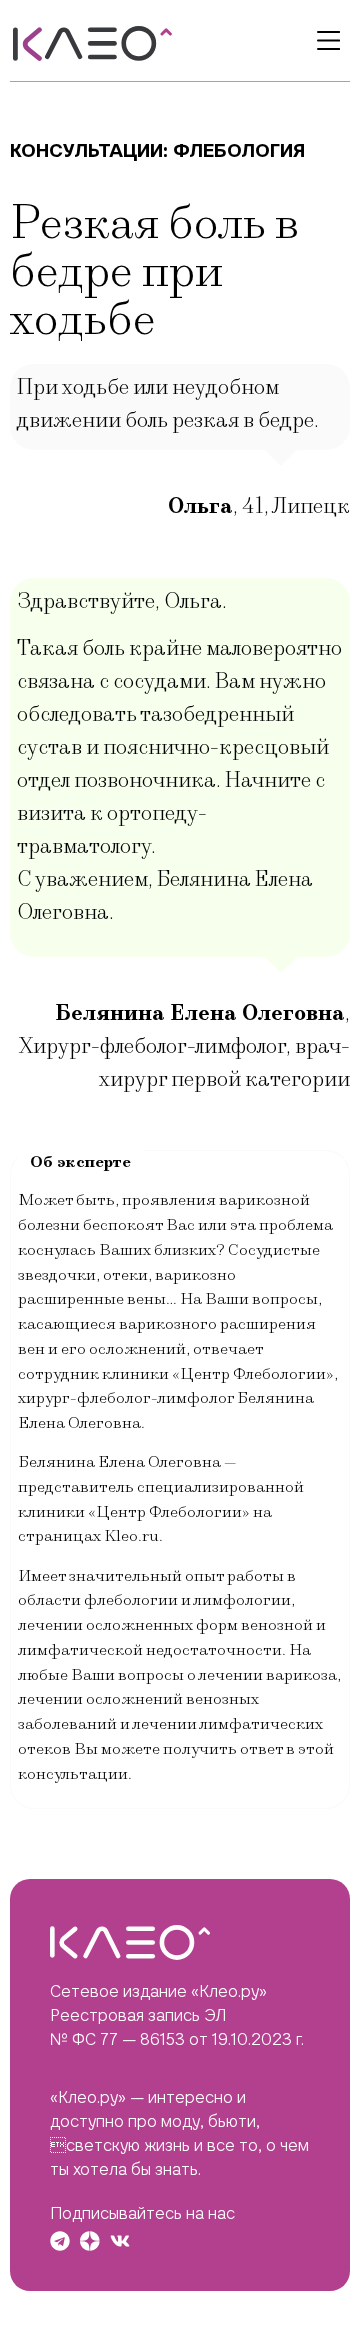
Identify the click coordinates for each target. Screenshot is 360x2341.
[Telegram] (60, 2241)
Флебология (239, 150)
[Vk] (120, 2241)
